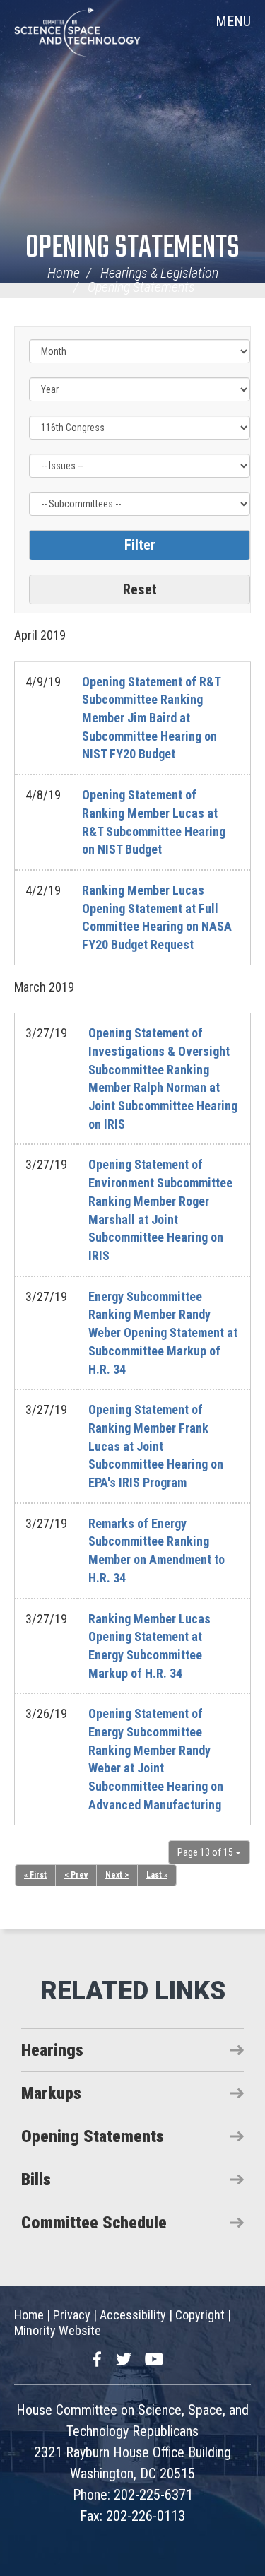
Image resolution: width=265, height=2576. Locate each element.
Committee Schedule (94, 2223)
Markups (51, 2093)
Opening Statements (132, 248)
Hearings (52, 2050)
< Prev (76, 1875)
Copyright (200, 2315)
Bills (36, 2180)
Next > (117, 1875)
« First (35, 1875)
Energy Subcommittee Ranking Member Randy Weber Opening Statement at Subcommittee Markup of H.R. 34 (163, 1333)
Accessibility (133, 2315)
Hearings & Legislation (159, 273)
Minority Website (58, 2330)
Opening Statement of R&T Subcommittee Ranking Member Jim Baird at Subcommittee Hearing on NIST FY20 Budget (151, 718)
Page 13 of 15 (206, 1852)
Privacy (72, 2315)
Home (64, 273)
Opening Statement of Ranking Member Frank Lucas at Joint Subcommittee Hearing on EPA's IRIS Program (156, 1446)
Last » (157, 1875)
